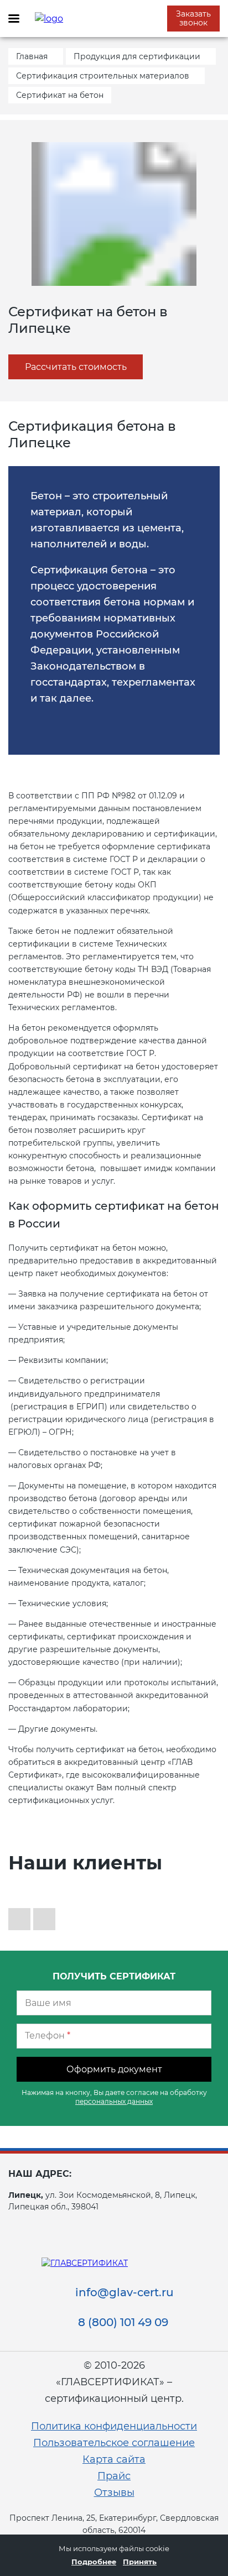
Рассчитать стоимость (76, 367)
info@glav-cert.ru (125, 2292)
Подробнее (94, 2562)
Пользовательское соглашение (114, 2443)
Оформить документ (114, 2069)
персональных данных (114, 2101)
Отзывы (114, 2493)
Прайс (114, 2476)
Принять (140, 2562)
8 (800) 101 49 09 (123, 2322)
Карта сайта (114, 2459)
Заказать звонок (193, 18)
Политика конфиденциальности (114, 2426)
